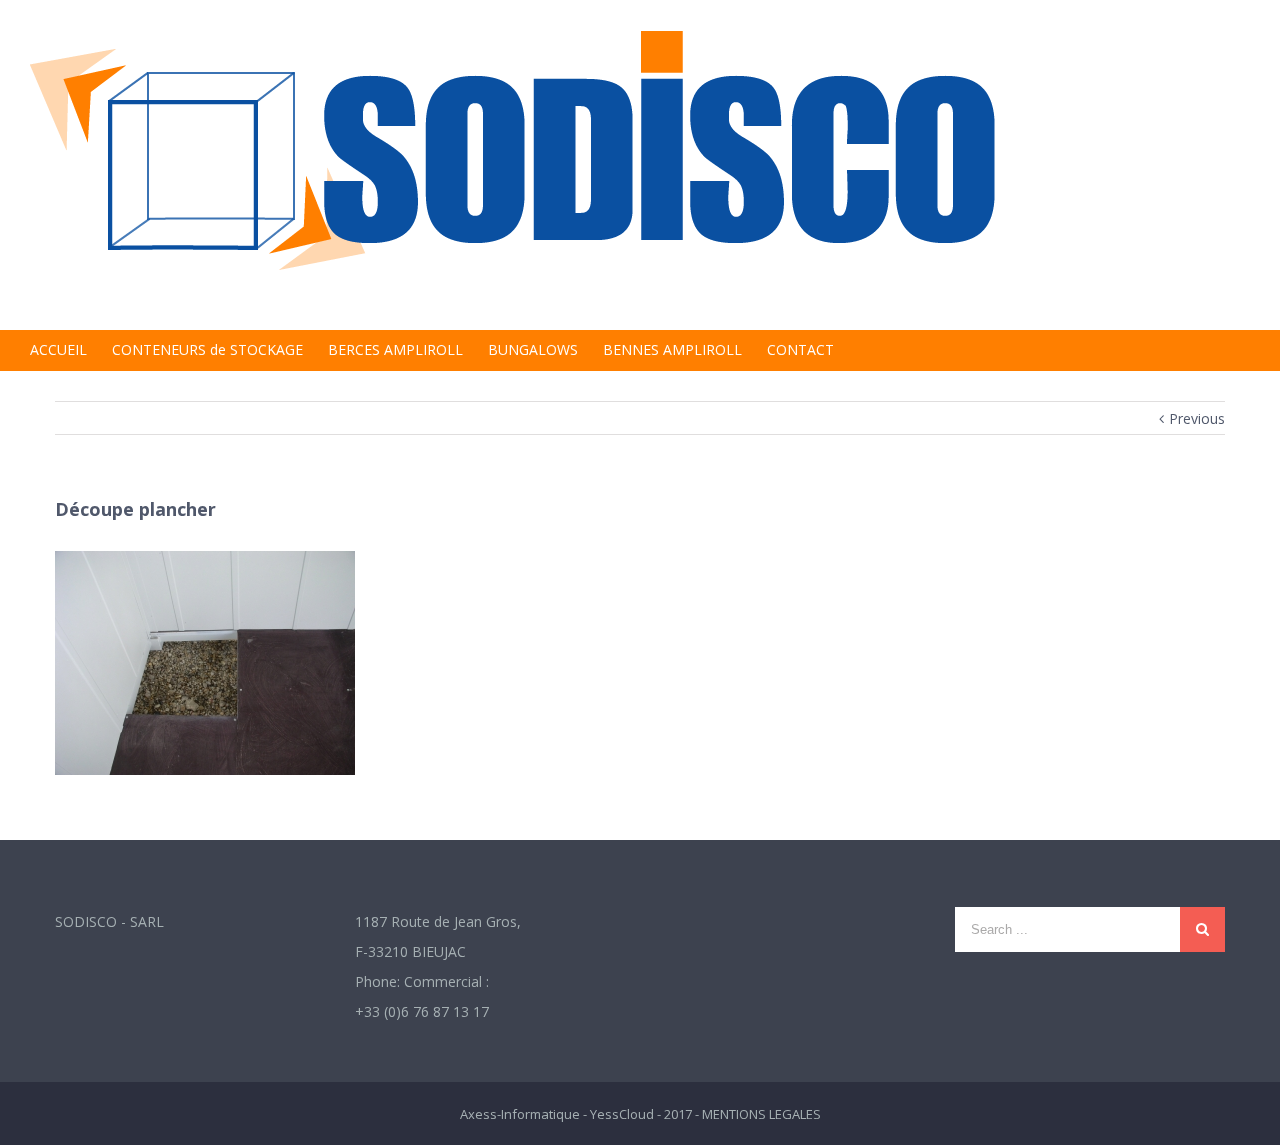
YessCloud (622, 1114)
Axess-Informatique (520, 1114)
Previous (1197, 418)
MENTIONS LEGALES (761, 1114)
